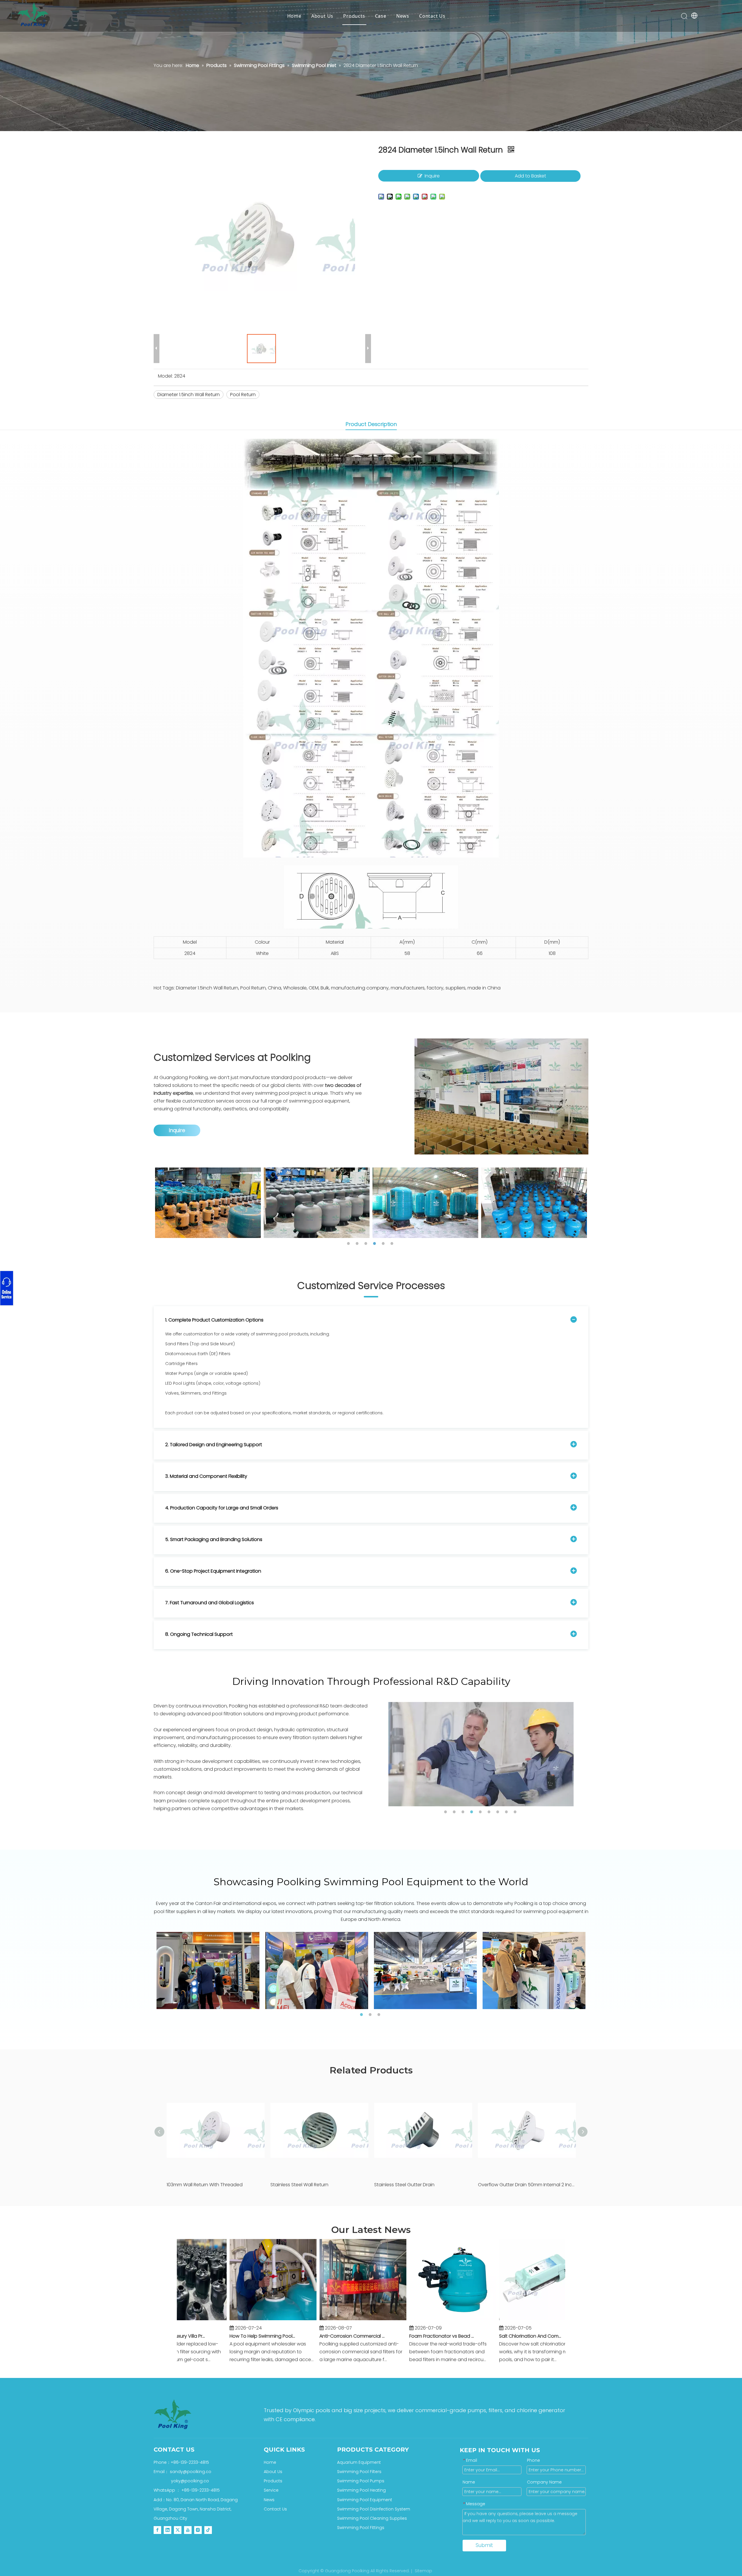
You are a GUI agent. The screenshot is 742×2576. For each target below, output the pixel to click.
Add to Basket (530, 176)
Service (271, 2490)
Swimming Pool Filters (359, 2472)
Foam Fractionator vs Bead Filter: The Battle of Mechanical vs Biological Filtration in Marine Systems (389, 2336)
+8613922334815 (67, 1290)
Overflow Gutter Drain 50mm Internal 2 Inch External (527, 2185)
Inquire (432, 176)
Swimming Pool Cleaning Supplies (372, 2518)
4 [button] (375, 1243)
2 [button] (358, 1243)
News (403, 16)
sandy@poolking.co (67, 1288)
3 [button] (367, 1243)
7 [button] (499, 1812)
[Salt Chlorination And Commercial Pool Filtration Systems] (489, 2320)
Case (381, 16)
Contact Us (432, 16)
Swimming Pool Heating (361, 2490)
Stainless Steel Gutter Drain (404, 2185)
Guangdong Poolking (184, 1077)
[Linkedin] (168, 2530)
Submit (484, 2545)
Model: (165, 376)
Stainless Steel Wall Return (299, 2185)
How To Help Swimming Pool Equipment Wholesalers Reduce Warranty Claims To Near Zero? (209, 2336)
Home (294, 16)
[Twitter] (178, 2530)
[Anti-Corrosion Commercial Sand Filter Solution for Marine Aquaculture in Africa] (310, 2320)
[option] (254, 1203)
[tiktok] (208, 2530)
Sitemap (423, 2571)
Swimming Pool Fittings (361, 2528)
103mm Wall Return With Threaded (205, 2185)
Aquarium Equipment (359, 2462)
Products (354, 16)
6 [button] (393, 1243)
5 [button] (384, 1243)
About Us (322, 16)
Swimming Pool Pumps (361, 2481)
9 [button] (516, 1812)
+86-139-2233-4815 (67, 1286)
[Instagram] (198, 2530)
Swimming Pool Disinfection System (374, 2509)
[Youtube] (188, 2530)
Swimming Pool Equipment (365, 2500)
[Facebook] (157, 2530)
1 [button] (349, 1243)
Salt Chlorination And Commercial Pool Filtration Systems (479, 2336)
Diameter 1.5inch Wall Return (189, 395)
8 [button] (507, 1812)
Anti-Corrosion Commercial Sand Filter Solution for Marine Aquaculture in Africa (299, 2336)
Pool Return (243, 395)
